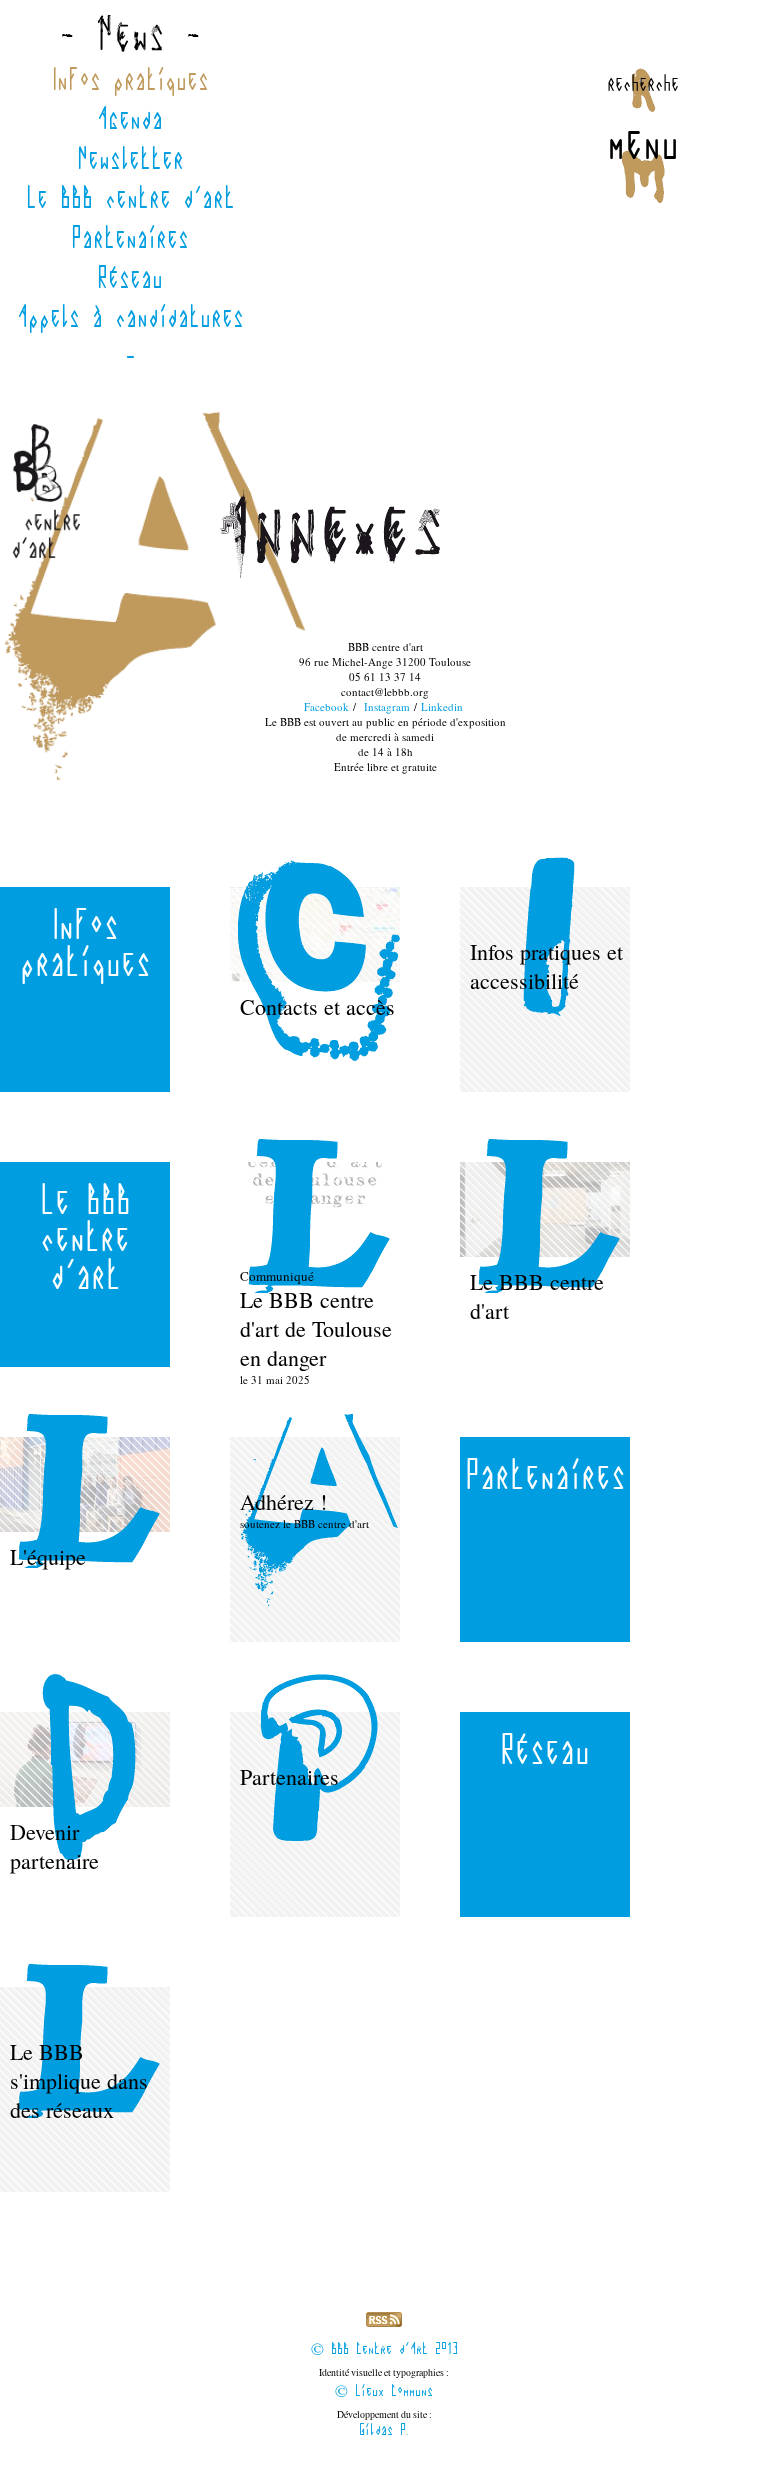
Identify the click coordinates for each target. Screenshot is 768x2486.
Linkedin (442, 706)
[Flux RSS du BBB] (384, 2322)
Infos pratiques (130, 80)
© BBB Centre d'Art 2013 (384, 2349)
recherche (643, 83)
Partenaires (130, 238)
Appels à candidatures (130, 317)
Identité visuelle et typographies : (384, 2383)
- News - (130, 39)
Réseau (130, 278)
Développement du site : (384, 2424)
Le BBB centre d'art (130, 198)
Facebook (326, 706)
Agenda (130, 119)
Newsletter (130, 159)
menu (643, 143)
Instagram (387, 706)
